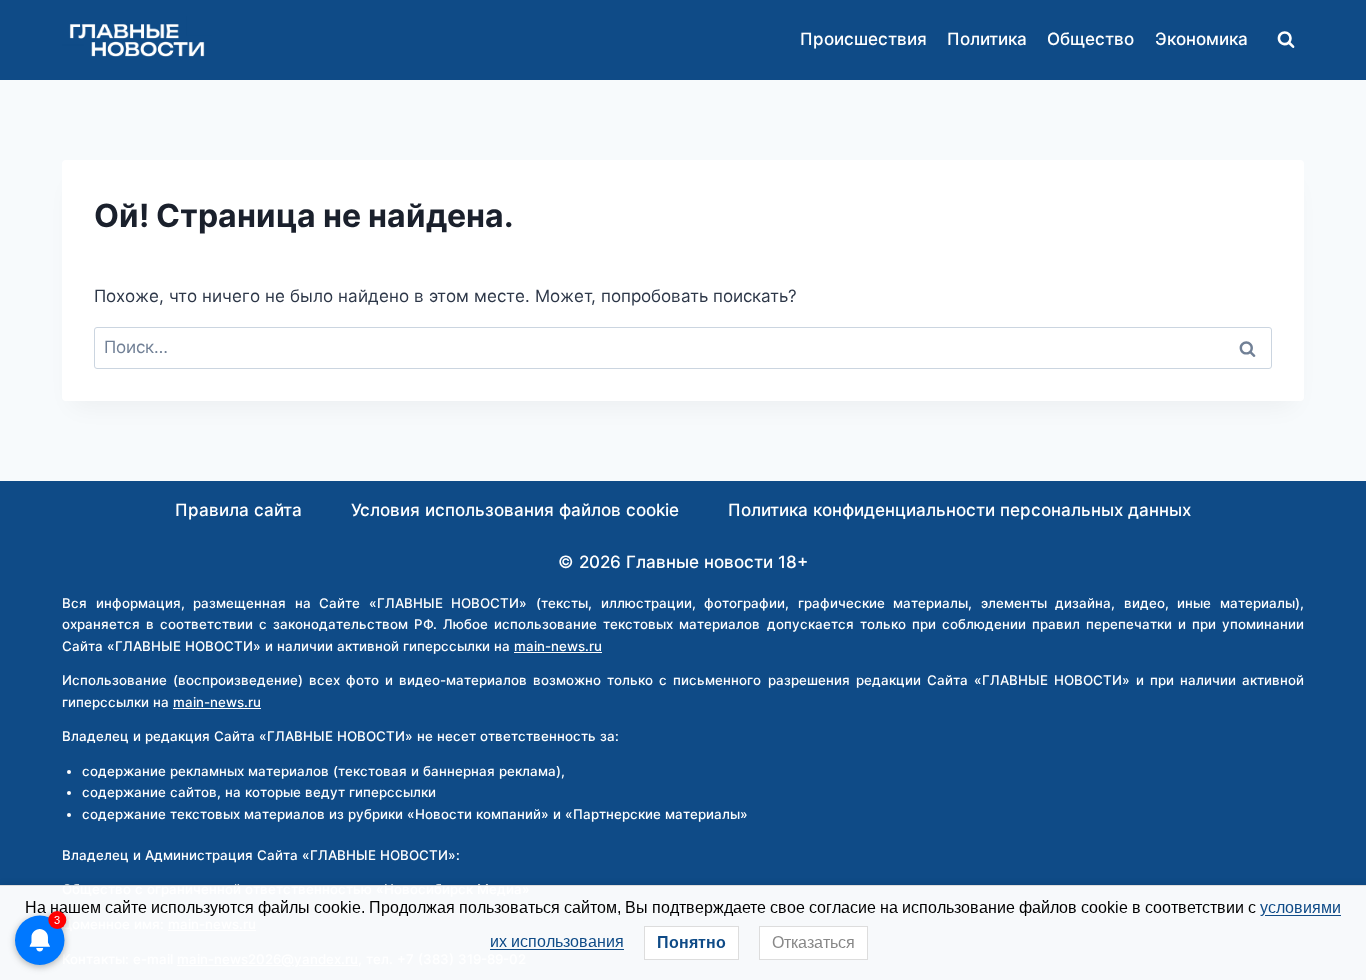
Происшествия (863, 39)
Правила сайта (238, 510)
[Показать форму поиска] (1286, 40)
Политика (987, 39)
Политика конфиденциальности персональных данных (959, 510)
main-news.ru (558, 646)
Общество (1090, 39)
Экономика (1201, 39)
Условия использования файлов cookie (515, 510)
